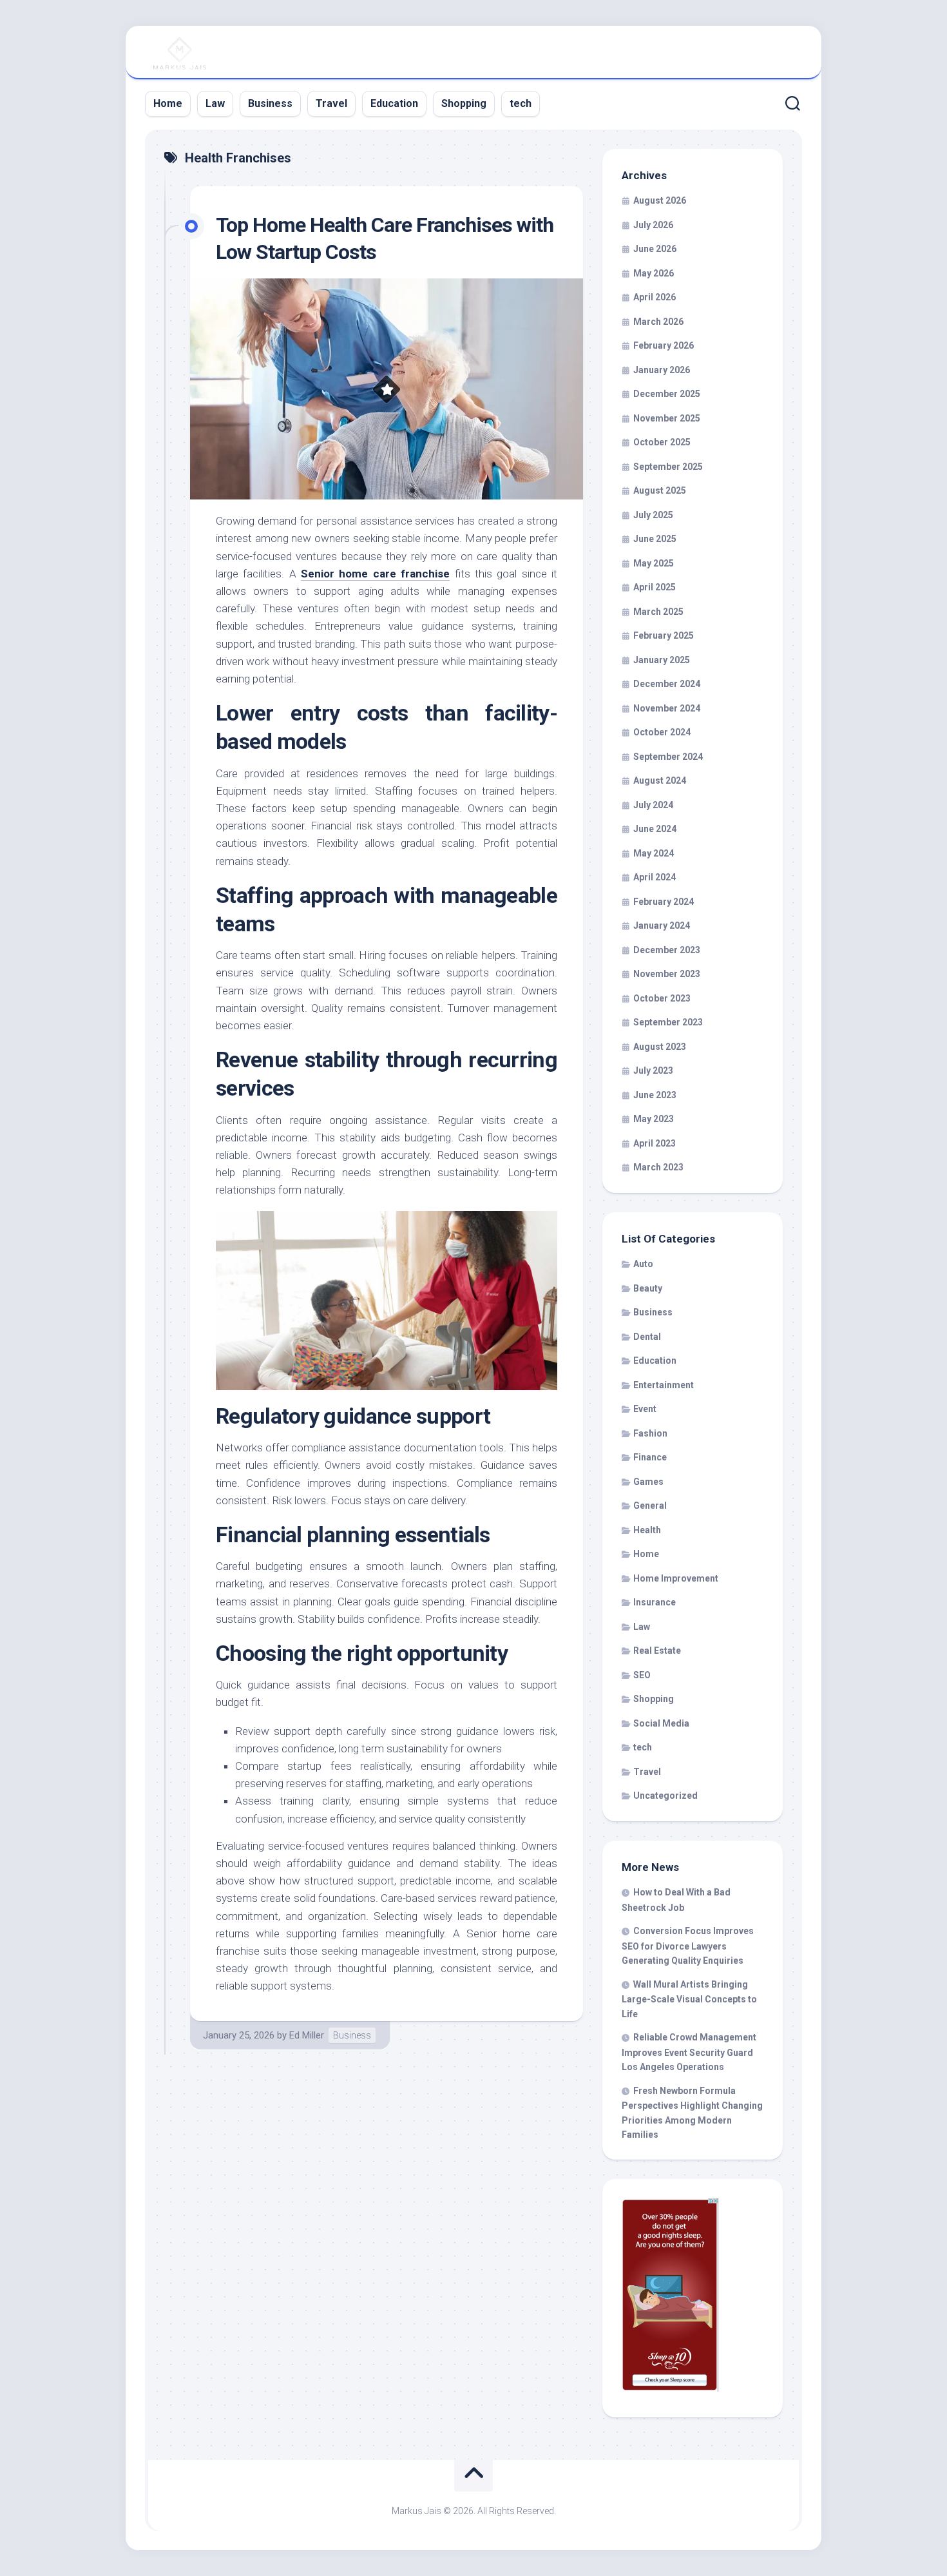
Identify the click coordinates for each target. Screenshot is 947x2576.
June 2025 (655, 539)
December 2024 (667, 684)
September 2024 (668, 757)
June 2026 (655, 249)
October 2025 (662, 442)
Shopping (464, 103)
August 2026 (660, 200)
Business (270, 103)
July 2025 (653, 515)
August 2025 (660, 490)
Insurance (655, 1602)
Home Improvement (676, 1578)
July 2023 (653, 1070)
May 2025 (654, 563)
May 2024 (654, 853)
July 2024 (653, 805)
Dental (647, 1337)
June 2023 (655, 1095)
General (650, 1506)
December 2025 (667, 394)
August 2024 (660, 780)
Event (645, 1409)
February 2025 (664, 635)
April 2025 (655, 587)
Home (168, 103)
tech (521, 103)
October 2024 (662, 732)
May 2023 (654, 1119)
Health (647, 1530)
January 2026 (662, 370)
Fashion (650, 1433)
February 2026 (664, 345)
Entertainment (664, 1385)
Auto (643, 1264)
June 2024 (655, 829)
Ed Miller (307, 2035)
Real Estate (657, 1651)
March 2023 (658, 1167)
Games (648, 1482)
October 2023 (662, 998)
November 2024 (667, 708)
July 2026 (653, 225)
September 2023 (668, 1022)
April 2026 (655, 297)
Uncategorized (665, 1796)
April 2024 (655, 877)
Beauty (648, 1288)
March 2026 (658, 322)
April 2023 (655, 1143)
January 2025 (662, 660)
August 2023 (660, 1047)
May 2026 (654, 273)
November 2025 (667, 418)
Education (394, 103)
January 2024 (662, 925)
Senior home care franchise (375, 574)
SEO (642, 1675)
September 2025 (668, 467)
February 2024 (664, 902)
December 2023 (667, 950)
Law (215, 103)
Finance (650, 1457)
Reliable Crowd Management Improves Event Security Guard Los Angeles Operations (689, 2052)
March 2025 (658, 612)
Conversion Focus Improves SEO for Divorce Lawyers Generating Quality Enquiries (688, 1946)
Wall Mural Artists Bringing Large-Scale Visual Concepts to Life (689, 1999)
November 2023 (667, 974)
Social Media (661, 1723)
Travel (331, 103)
